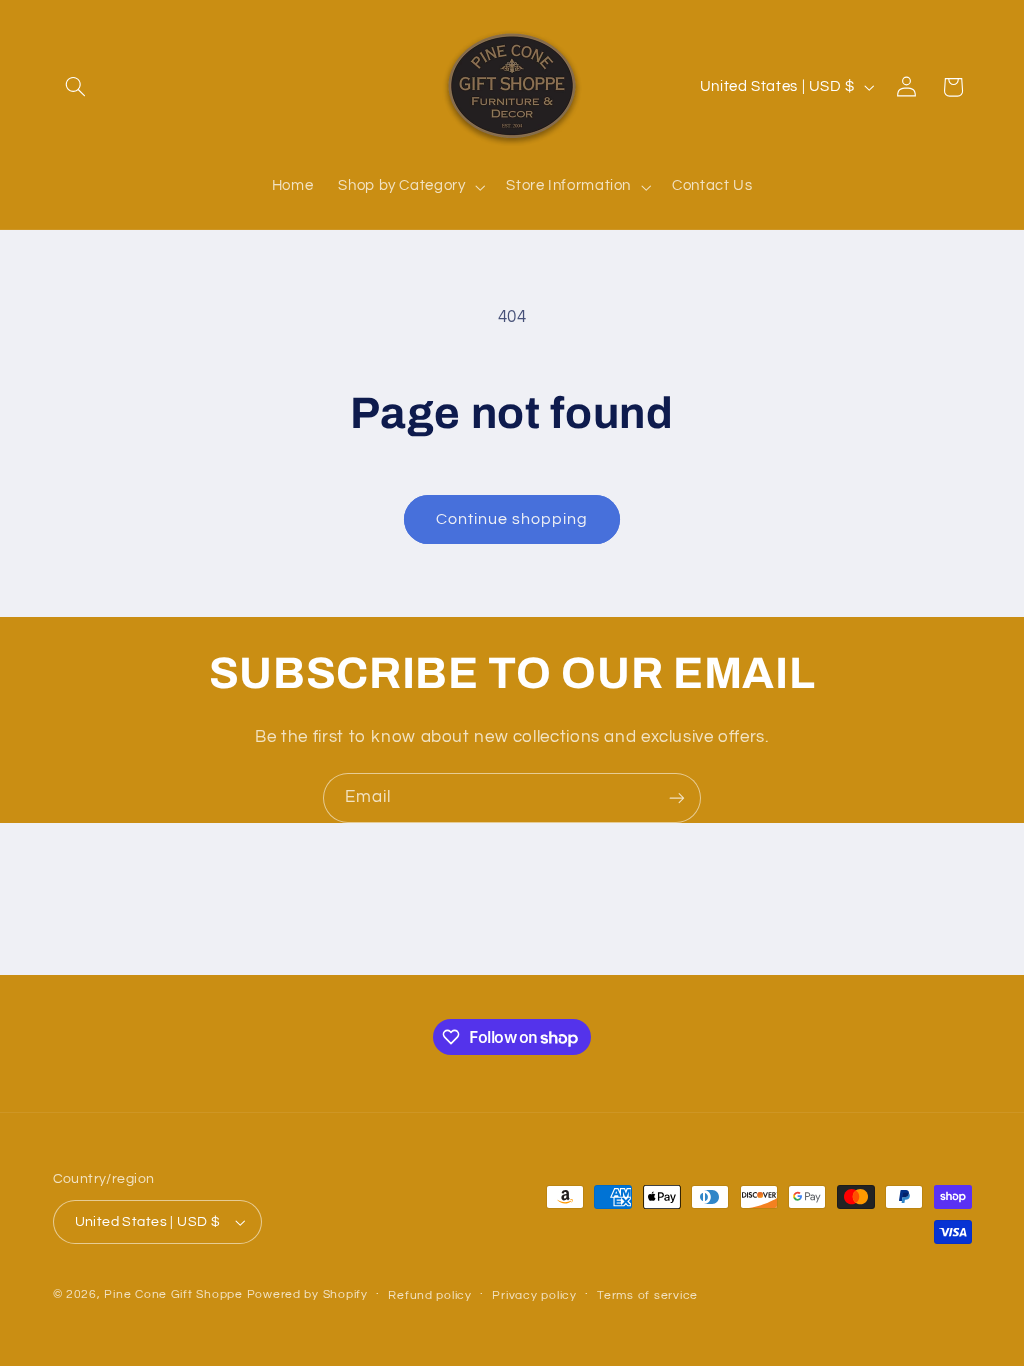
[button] (76, 87)
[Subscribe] (677, 797)
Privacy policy (534, 1295)
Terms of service (647, 1295)
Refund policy (430, 1295)
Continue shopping (512, 519)
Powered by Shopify (307, 1294)
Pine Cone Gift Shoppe (173, 1294)
